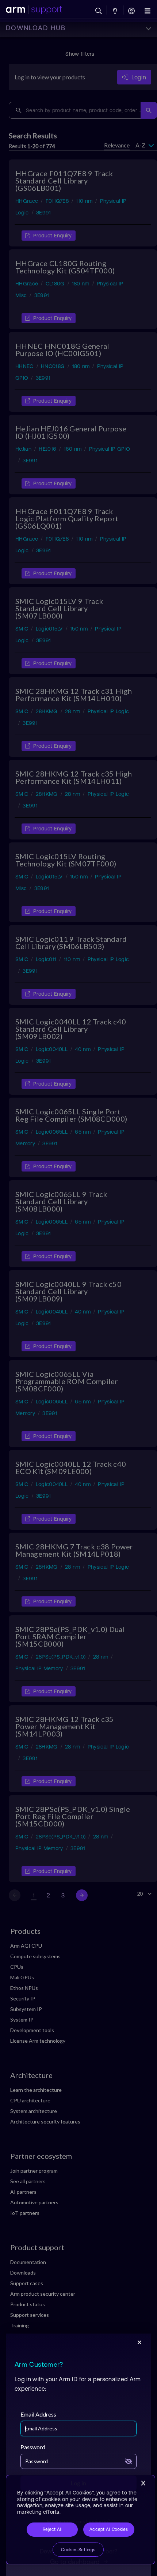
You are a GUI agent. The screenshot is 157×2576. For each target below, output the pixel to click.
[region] (81, 2520)
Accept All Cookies (109, 2529)
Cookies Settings (78, 2550)
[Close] (143, 2483)
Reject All (52, 2529)
